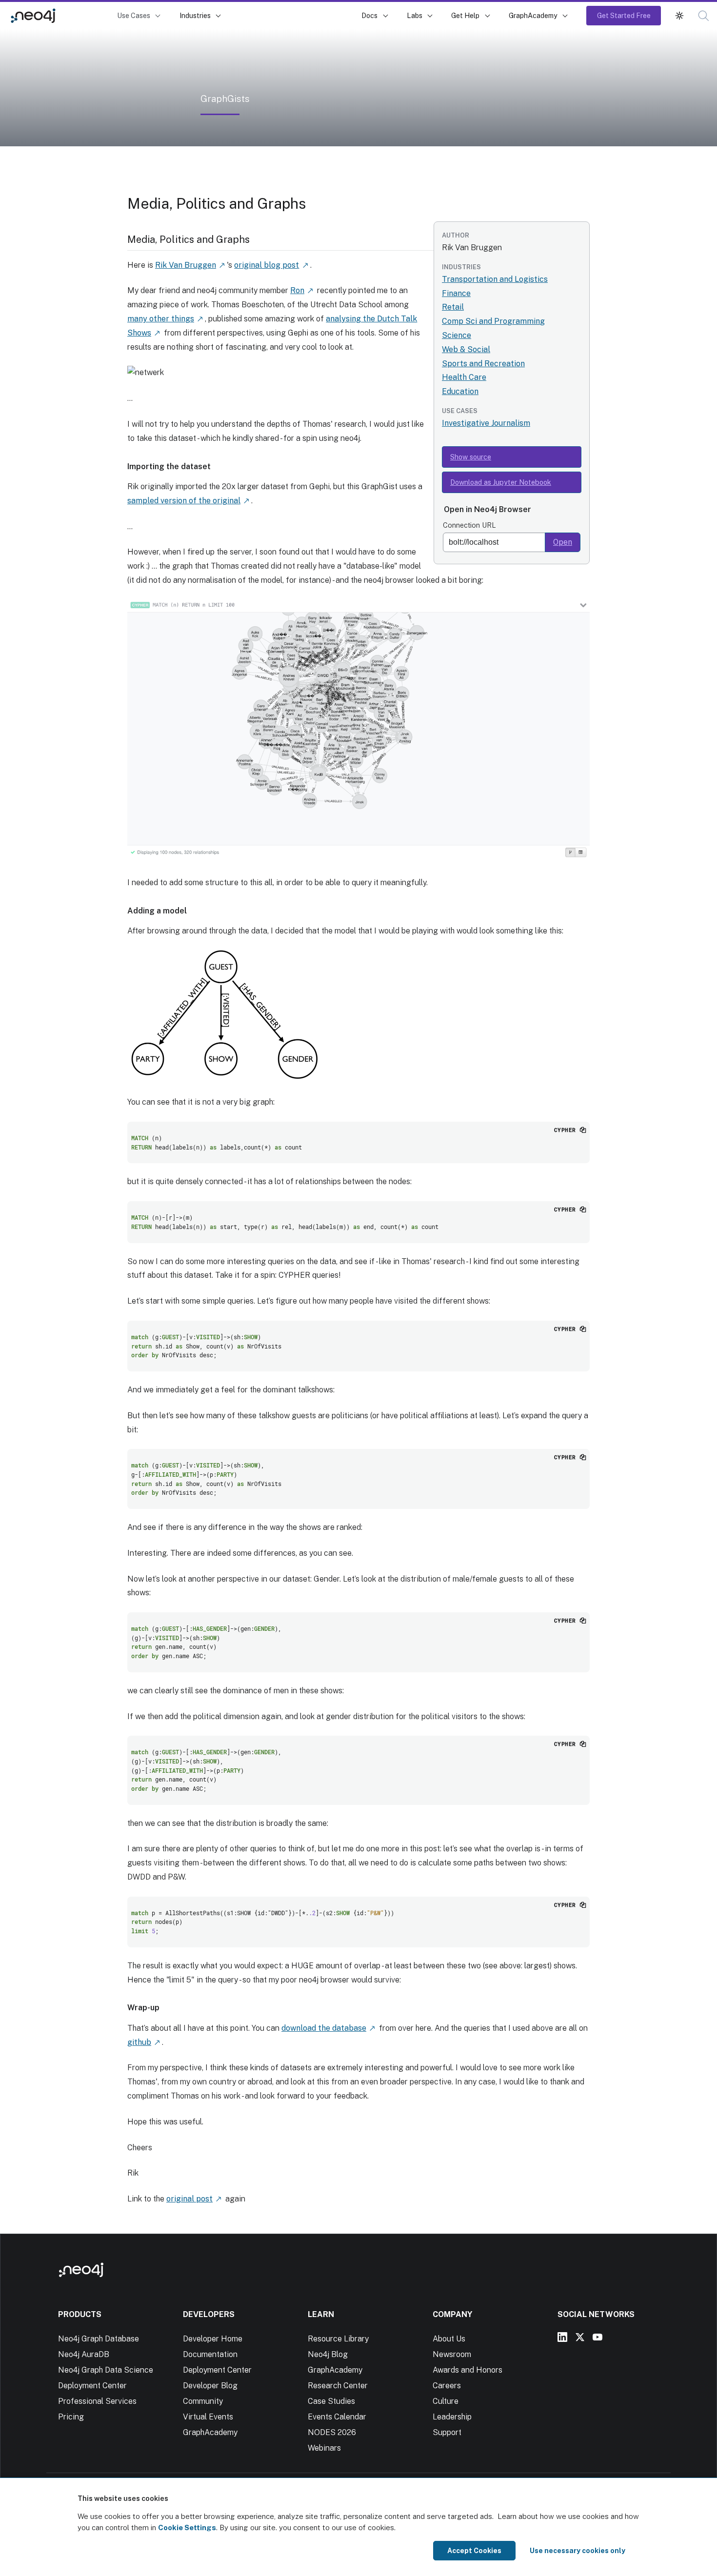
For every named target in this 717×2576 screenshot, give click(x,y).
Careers (447, 2386)
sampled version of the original (184, 501)
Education (460, 391)
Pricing (71, 2417)
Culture (446, 2401)
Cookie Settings (187, 2527)
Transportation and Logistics (495, 279)
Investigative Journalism (486, 423)
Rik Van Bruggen (186, 265)
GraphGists (88, 15)
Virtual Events (208, 2417)
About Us (449, 2339)
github (139, 2042)
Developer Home (213, 2339)
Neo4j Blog (328, 2354)
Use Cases (134, 15)
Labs (415, 15)
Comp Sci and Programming (493, 321)
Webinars (324, 2448)
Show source (471, 457)
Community (203, 2401)
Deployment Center (92, 2386)
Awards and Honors (468, 2370)
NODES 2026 (332, 2432)
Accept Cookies (474, 2551)
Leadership (452, 2417)
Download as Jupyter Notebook (501, 482)
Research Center (338, 2386)
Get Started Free (624, 15)
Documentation (210, 2354)
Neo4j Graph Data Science (106, 2370)
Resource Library (338, 2339)
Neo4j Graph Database (99, 2339)
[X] (580, 2337)
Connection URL (469, 525)
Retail (453, 307)
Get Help (465, 15)
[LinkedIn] (562, 2337)
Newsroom (452, 2354)
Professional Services (97, 2401)
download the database (324, 2028)
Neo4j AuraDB (84, 2354)
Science (457, 335)
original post (189, 2199)
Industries (195, 15)
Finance (456, 293)
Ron (297, 290)
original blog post (267, 265)
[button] (679, 16)
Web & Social (466, 349)
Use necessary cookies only (578, 2551)
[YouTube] (597, 2337)
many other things (161, 319)
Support (447, 2432)
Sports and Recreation (483, 364)
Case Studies (331, 2401)
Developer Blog (210, 2386)
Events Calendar (337, 2417)
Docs (369, 15)
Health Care (464, 377)
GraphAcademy (533, 15)
